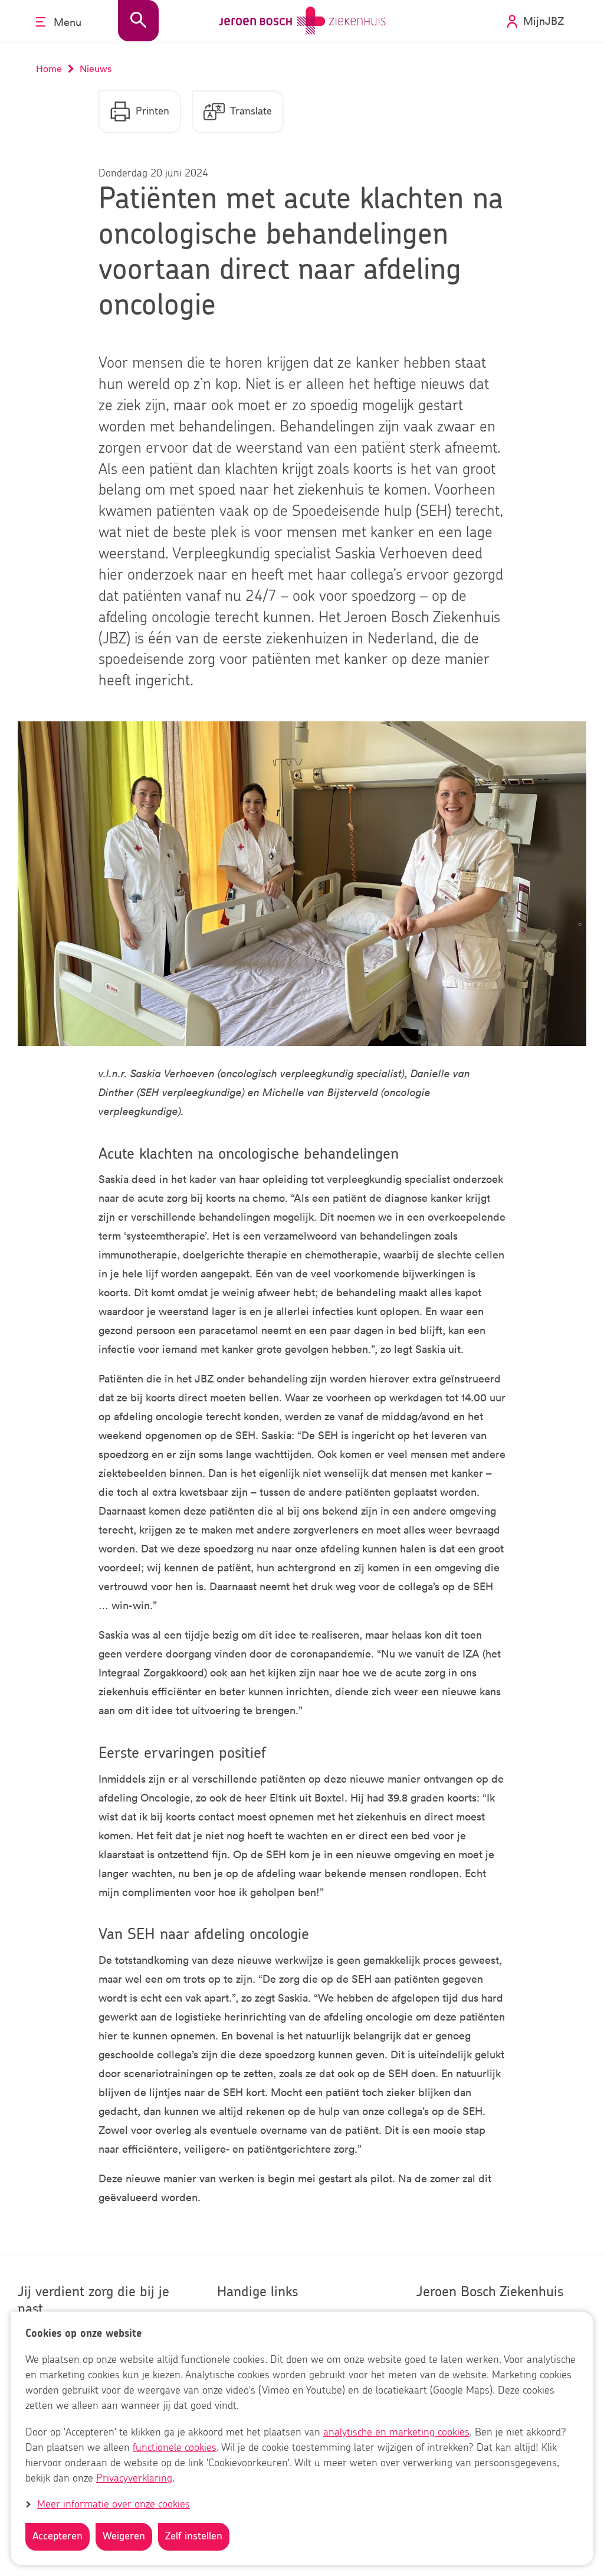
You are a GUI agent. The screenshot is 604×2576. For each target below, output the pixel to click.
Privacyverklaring (134, 2479)
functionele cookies (175, 2448)
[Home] (302, 21)
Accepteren (58, 2536)
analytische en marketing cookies (396, 2433)
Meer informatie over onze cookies (114, 2505)
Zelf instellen (194, 2536)
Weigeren (124, 2536)
